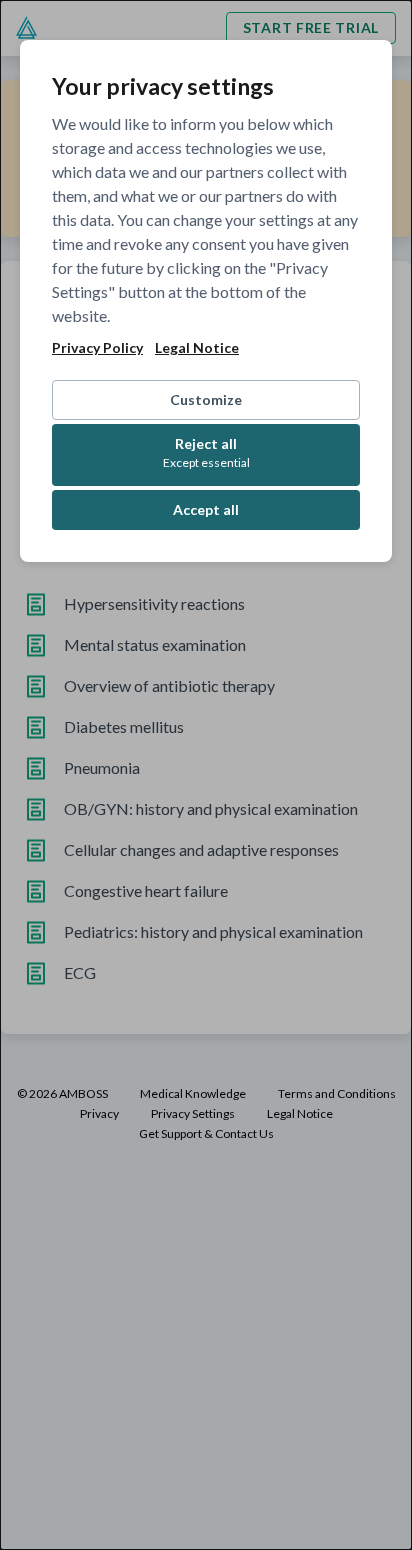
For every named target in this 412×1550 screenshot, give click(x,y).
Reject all (206, 452)
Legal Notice (197, 348)
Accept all (206, 509)
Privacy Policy (97, 348)
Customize (206, 399)
